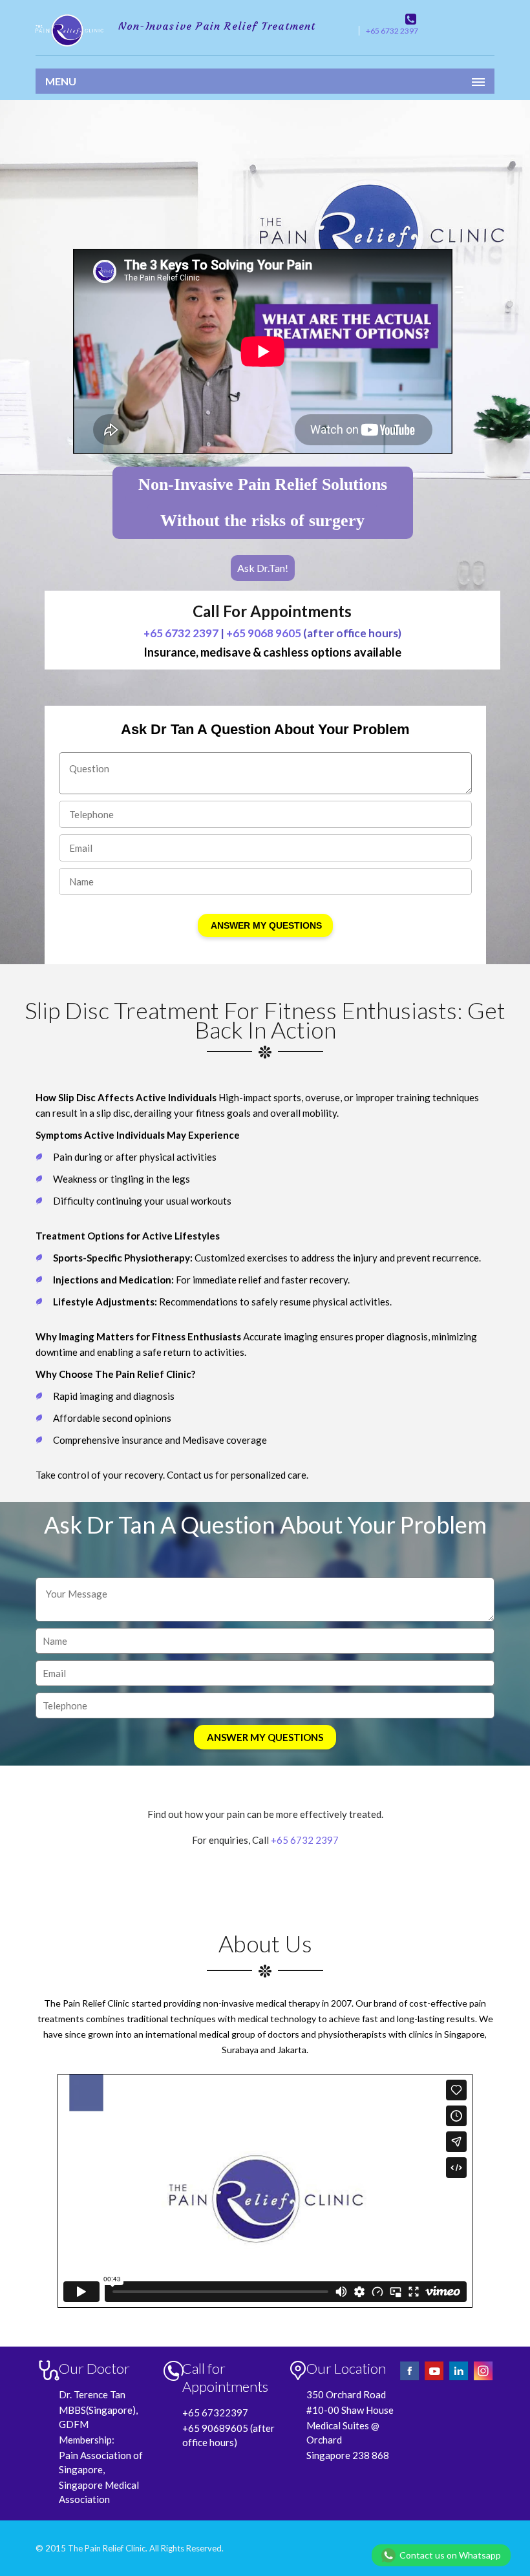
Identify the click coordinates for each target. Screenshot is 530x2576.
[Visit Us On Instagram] (483, 2379)
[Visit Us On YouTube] (435, 2379)
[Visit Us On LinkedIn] (460, 2379)
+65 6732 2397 (392, 31)
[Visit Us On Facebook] (410, 2379)
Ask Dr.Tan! (263, 568)
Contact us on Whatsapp (450, 2555)
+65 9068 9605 (264, 633)
